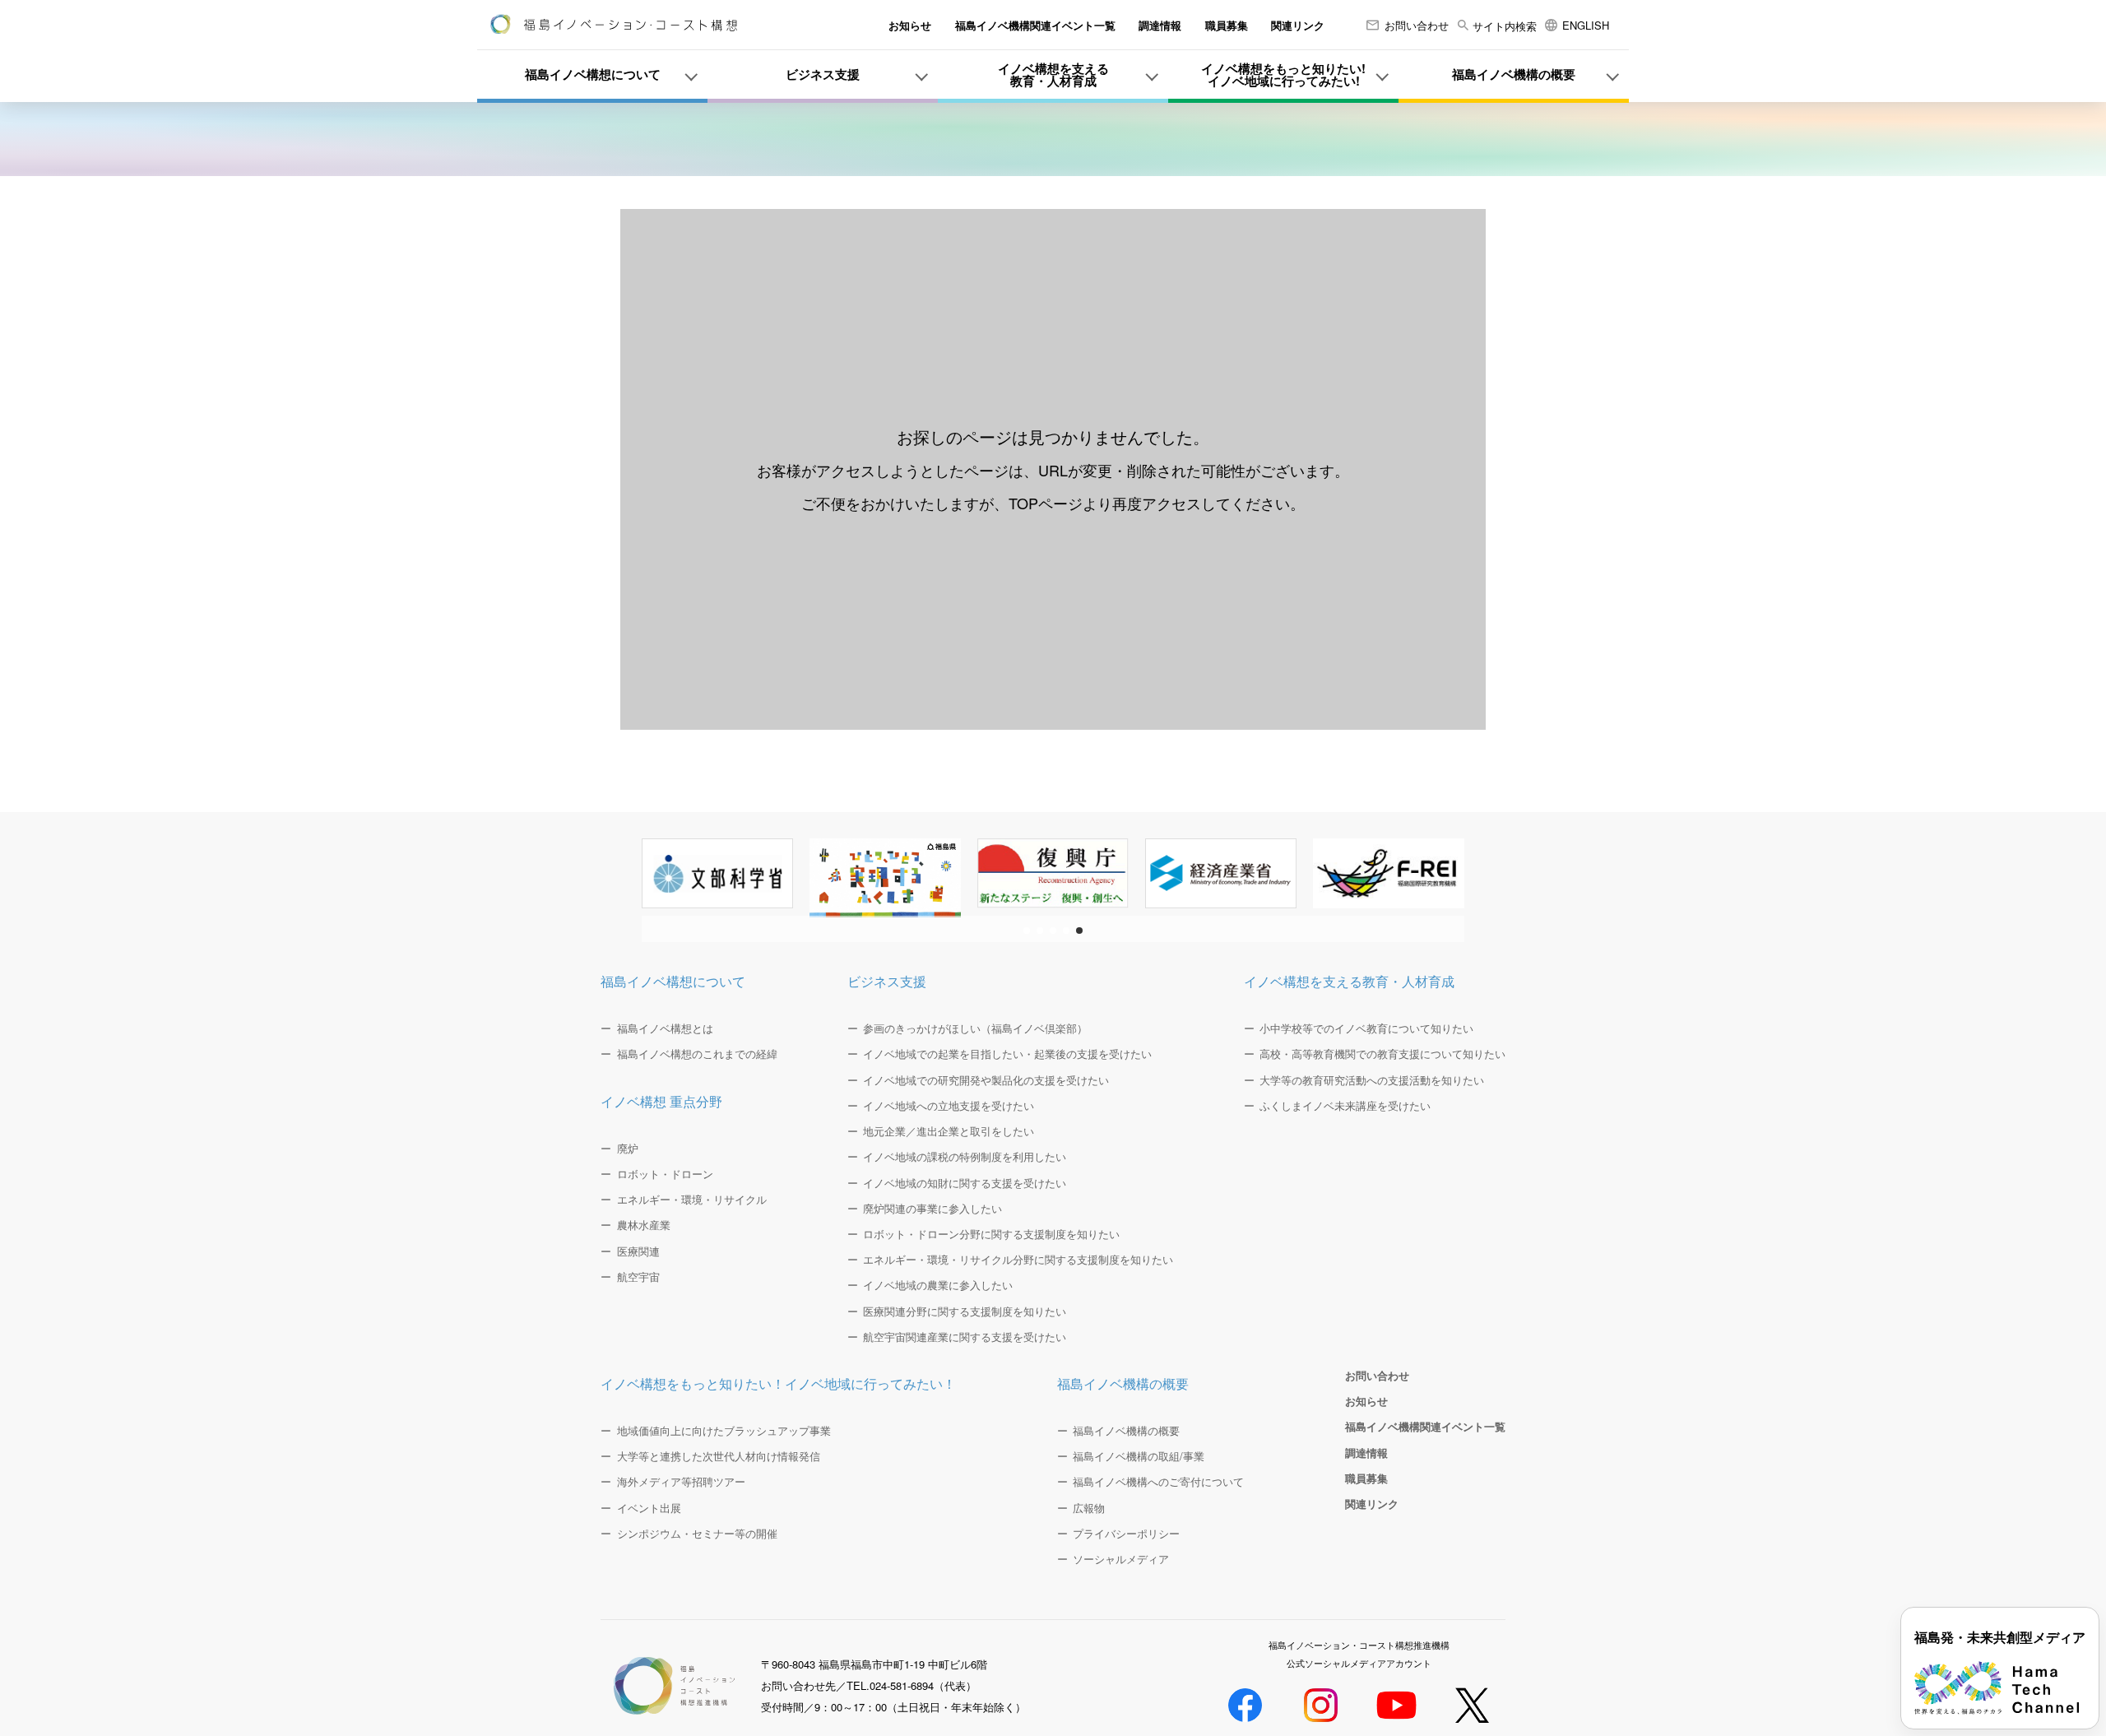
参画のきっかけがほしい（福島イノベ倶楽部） (975, 1028)
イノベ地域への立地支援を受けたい (949, 1106)
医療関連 (638, 1251)
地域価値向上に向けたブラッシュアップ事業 (724, 1431)
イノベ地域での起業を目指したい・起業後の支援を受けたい (1007, 1054)
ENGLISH (1586, 25)
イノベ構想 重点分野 (661, 1101)
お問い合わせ (1417, 25)
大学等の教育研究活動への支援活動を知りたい (1372, 1080)
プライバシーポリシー (1126, 1534)
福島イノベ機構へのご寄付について (1158, 1482)
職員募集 (1227, 25)
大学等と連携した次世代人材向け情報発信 (719, 1456)
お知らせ (910, 25)
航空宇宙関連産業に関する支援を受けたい (965, 1337)
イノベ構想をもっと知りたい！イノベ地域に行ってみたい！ (778, 1383)
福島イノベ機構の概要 (1123, 1383)
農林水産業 (644, 1225)
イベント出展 (649, 1508)
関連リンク (1298, 25)
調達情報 (1160, 25)
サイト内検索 (1503, 26)
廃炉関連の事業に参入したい (932, 1209)
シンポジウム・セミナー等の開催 (697, 1534)
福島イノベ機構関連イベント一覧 (1035, 25)
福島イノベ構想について (673, 981)
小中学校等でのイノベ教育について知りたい (1366, 1028)
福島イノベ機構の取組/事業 (1139, 1456)
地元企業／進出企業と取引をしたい (949, 1131)
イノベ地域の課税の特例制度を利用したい (965, 1157)
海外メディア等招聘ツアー (681, 1482)
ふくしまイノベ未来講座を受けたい (1345, 1106)
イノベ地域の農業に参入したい (938, 1285)
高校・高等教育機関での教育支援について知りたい (1382, 1054)
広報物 (1089, 1508)
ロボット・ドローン (665, 1174)
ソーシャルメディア (1121, 1559)
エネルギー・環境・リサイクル (692, 1200)
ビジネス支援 (887, 981)
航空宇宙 (638, 1277)
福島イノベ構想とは (665, 1028)
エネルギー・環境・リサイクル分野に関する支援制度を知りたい (1018, 1260)
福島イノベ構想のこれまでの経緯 (697, 1054)
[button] (1027, 931)
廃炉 (628, 1149)
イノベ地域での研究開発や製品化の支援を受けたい (986, 1080)
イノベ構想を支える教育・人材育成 (1349, 981)
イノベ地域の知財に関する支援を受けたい (965, 1183)
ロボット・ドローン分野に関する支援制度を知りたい (991, 1234)
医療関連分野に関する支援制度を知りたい (965, 1311)
